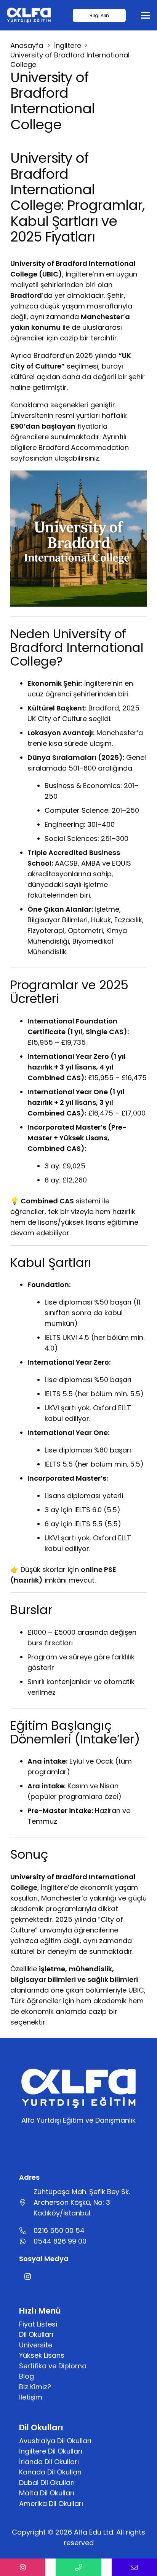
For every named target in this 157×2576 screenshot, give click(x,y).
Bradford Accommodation (84, 447)
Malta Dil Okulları (47, 2493)
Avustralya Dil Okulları (55, 2441)
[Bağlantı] (23, 2567)
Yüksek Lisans (42, 2355)
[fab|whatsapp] (26, 2241)
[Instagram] (28, 2276)
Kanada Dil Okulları (50, 2472)
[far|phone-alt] (26, 2231)
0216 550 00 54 (59, 2230)
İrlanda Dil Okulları (49, 2462)
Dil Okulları (36, 2334)
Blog (26, 2376)
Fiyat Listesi (38, 2324)
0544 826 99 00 (60, 2241)
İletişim (31, 2397)
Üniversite (36, 2345)
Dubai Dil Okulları (47, 2483)
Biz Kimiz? (35, 2387)
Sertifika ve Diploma (53, 2366)
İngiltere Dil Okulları (51, 2451)
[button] (146, 15)
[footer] (29, 15)
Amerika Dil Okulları (51, 2504)
